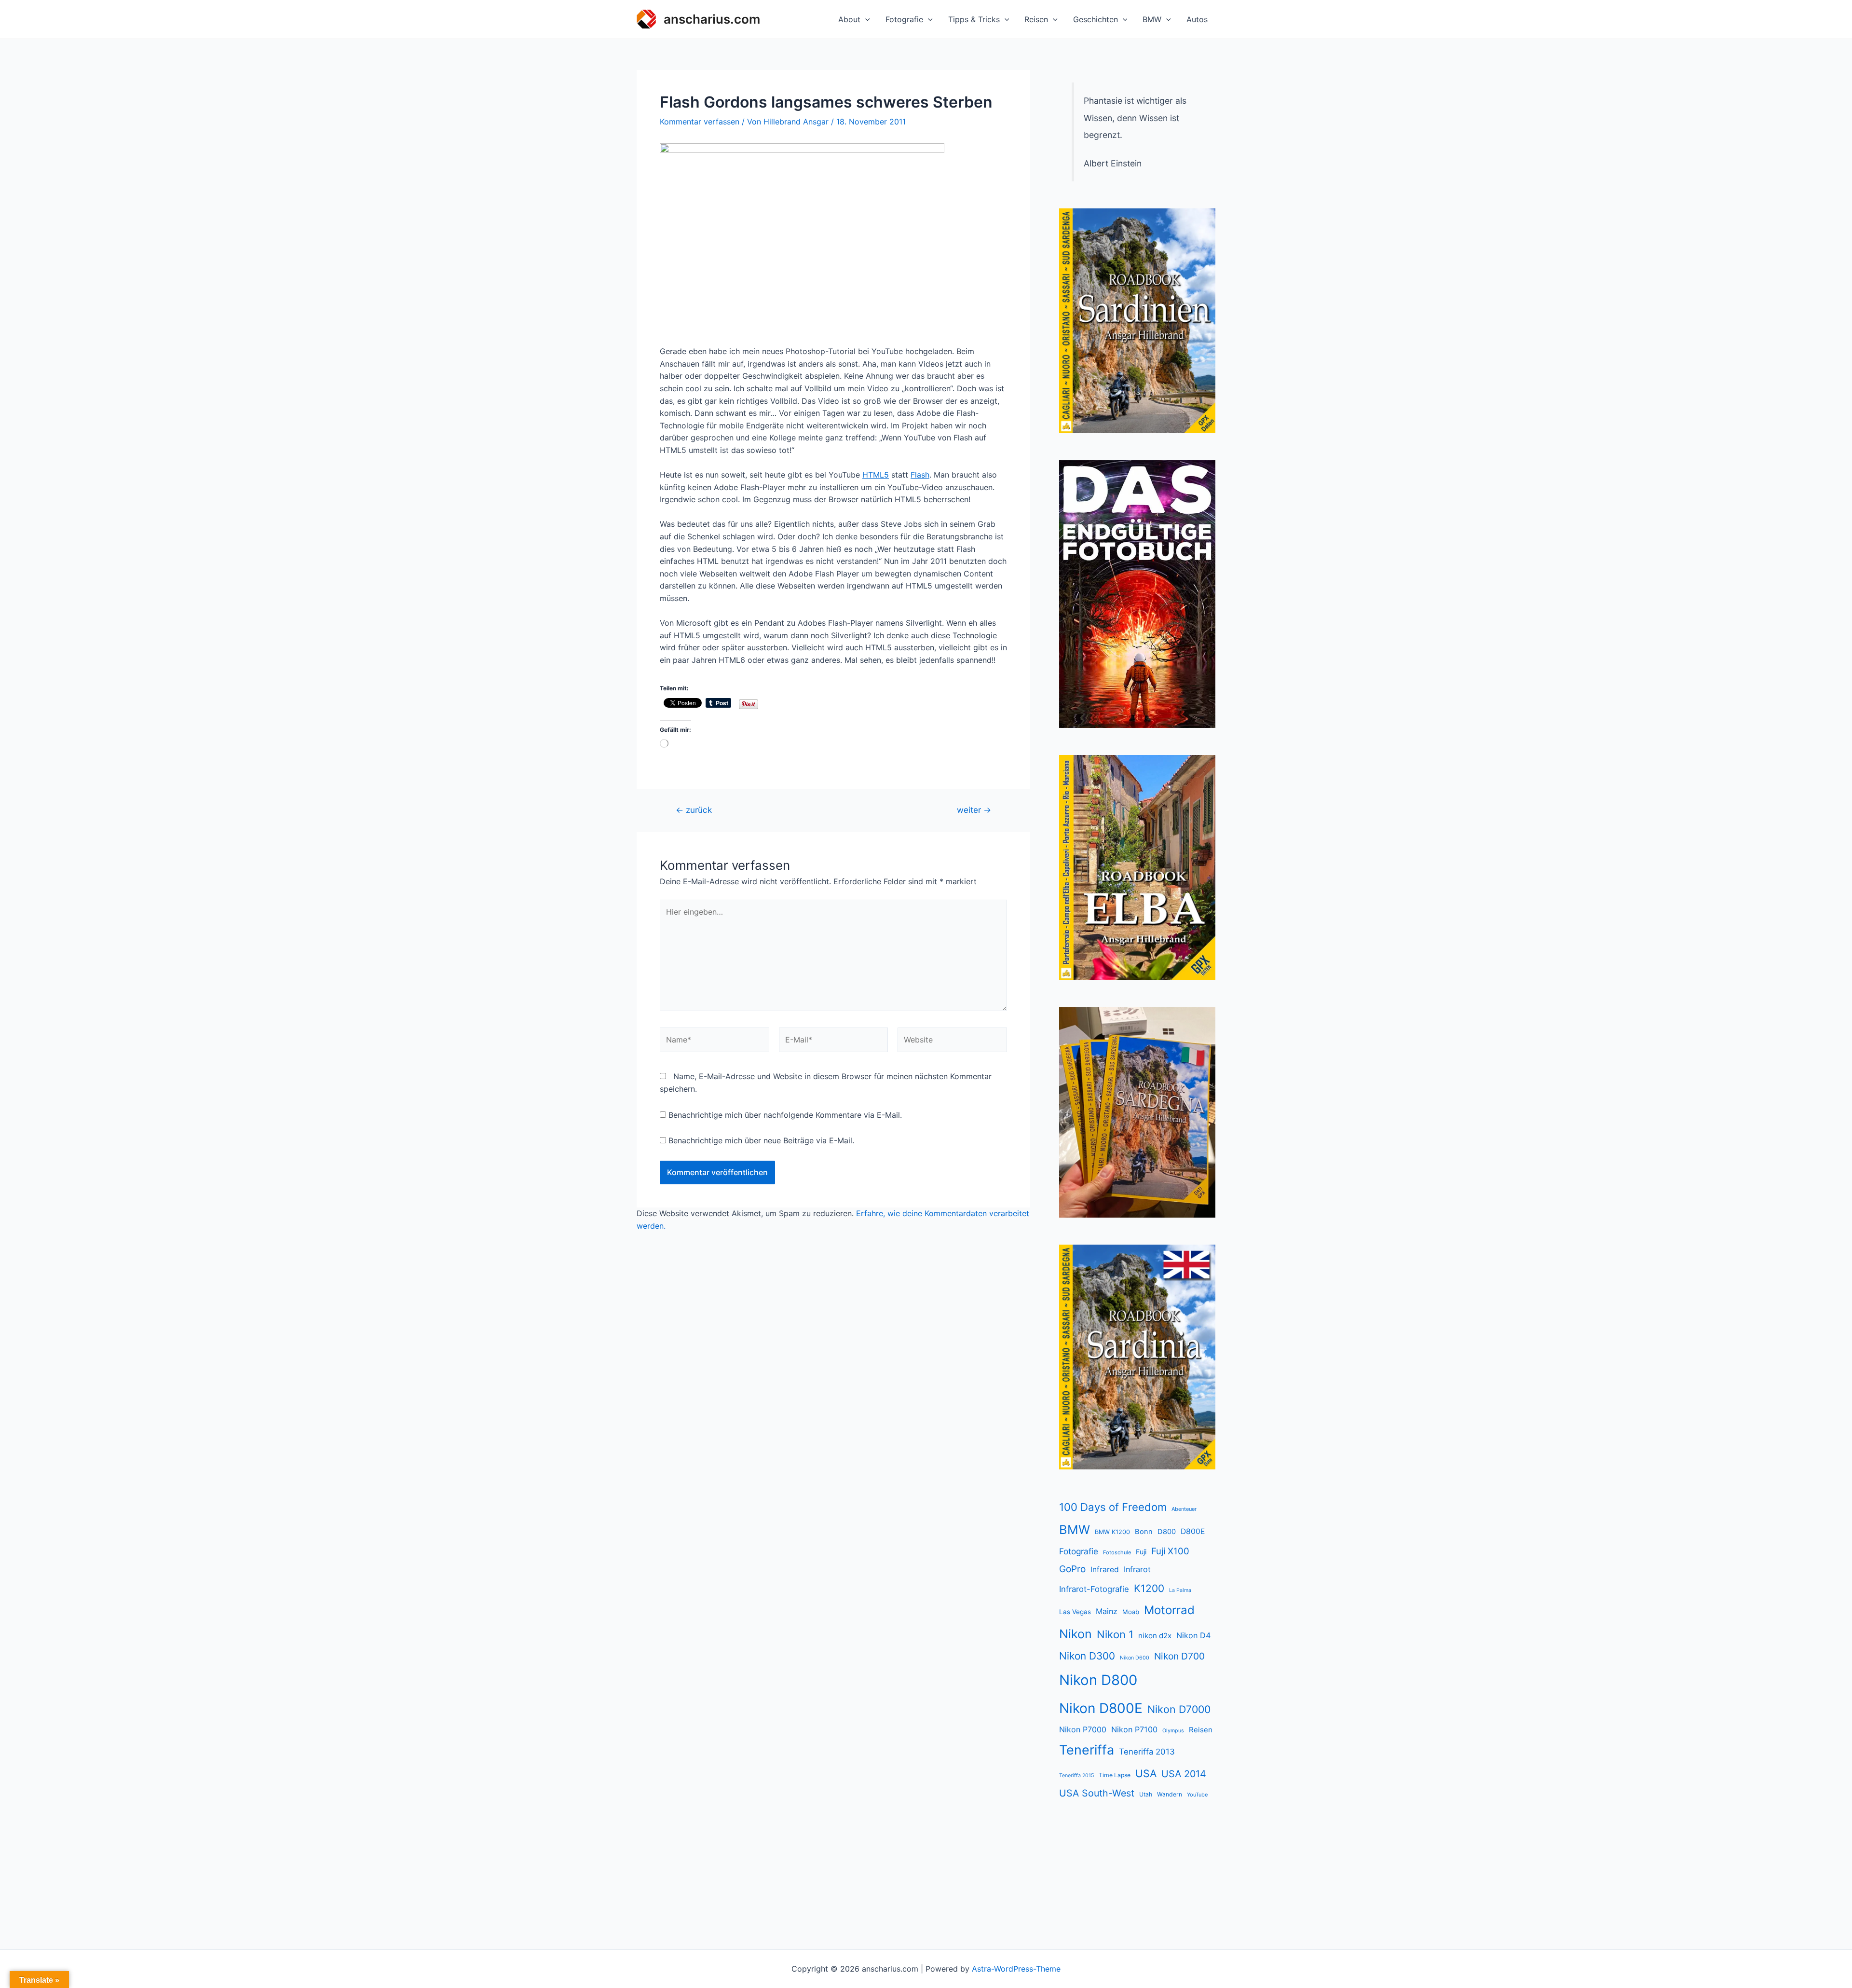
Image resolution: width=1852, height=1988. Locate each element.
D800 (1167, 1532)
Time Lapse (1115, 1775)
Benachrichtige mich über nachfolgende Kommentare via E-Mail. (785, 1115)
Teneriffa (1087, 1750)
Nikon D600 (1135, 1658)
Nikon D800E (1101, 1708)
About (849, 19)
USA (1146, 1773)
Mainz (1107, 1611)
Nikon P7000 (1083, 1729)
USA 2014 (1184, 1774)
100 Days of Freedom (1113, 1507)
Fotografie (904, 19)
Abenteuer (1184, 1509)
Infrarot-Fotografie (1094, 1589)
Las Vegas (1075, 1612)
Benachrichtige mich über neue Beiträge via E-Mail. (761, 1140)
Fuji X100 (1170, 1551)
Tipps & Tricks (974, 19)
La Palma (1180, 1590)
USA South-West (1097, 1793)
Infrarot (1137, 1569)
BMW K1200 (1112, 1532)
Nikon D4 (1193, 1635)
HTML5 (876, 475)
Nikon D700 (1179, 1656)
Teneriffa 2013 (1147, 1752)
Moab (1131, 1612)
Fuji (1141, 1552)
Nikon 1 (1115, 1634)
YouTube (1197, 1795)
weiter (974, 810)
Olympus (1173, 1731)
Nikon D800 (1098, 1680)
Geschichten (1096, 19)
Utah (1146, 1794)
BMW (1152, 19)
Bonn (1144, 1532)
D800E (1193, 1531)
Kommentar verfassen (700, 122)
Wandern (1170, 1794)
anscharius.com (712, 19)
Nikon (1076, 1634)
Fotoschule (1117, 1552)
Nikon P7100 (1134, 1729)
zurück (694, 810)
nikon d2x (1155, 1636)
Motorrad (1169, 1610)
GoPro (1072, 1569)
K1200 (1149, 1588)
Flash (920, 475)
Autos (1197, 19)
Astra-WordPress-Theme (1016, 1969)
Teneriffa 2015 (1076, 1775)
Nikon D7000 (1179, 1709)
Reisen (1036, 19)
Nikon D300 (1087, 1656)
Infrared (1105, 1570)
